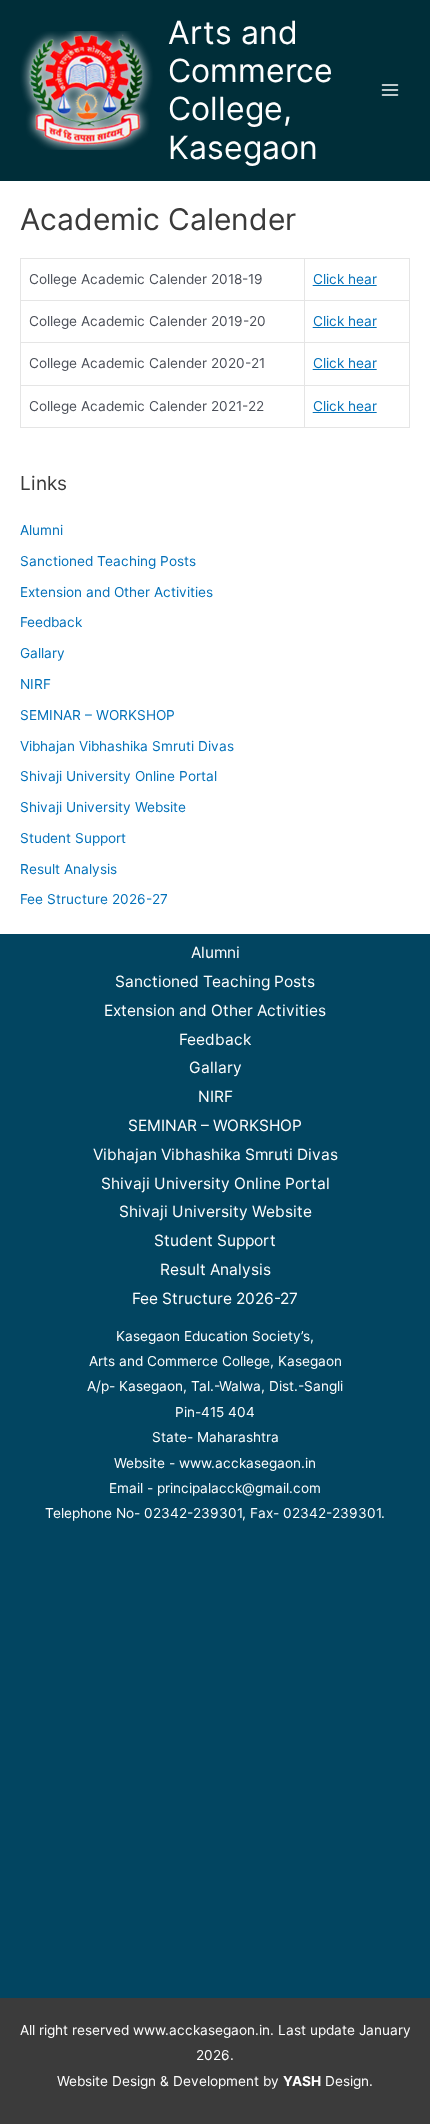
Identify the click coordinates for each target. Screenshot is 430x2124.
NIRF (35, 684)
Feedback (51, 622)
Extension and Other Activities (116, 592)
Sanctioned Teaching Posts (108, 561)
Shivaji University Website (103, 807)
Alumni (41, 530)
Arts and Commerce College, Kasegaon (250, 90)
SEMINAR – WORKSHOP (97, 715)
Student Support (73, 838)
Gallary (42, 653)
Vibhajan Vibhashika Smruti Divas (127, 746)
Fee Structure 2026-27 (94, 899)
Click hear (345, 279)
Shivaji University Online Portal (118, 776)
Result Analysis (68, 869)
